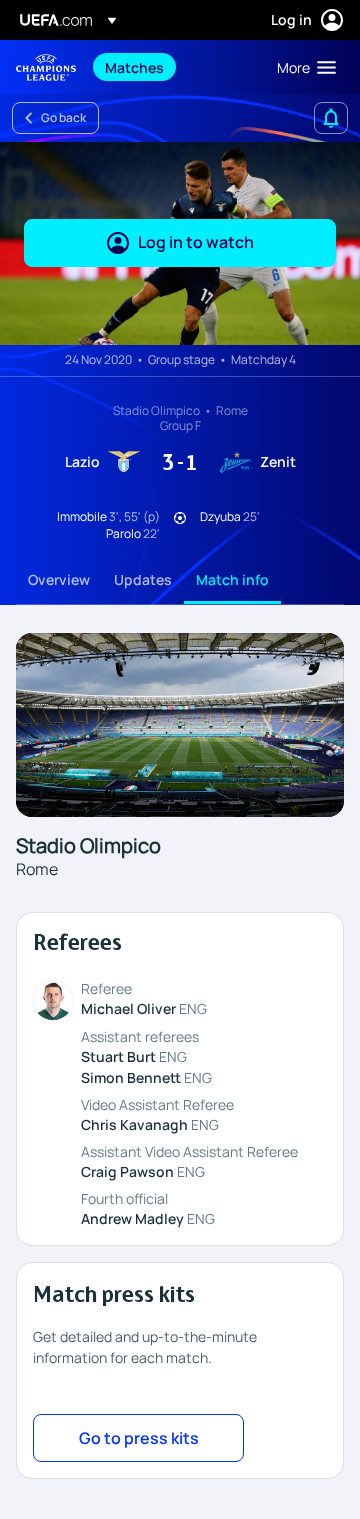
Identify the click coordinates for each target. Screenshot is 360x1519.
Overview (59, 579)
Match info (232, 579)
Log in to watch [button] (196, 242)
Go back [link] (63, 117)
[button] (302, 67)
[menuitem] (174, 67)
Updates (143, 579)
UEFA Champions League (46, 67)
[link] (134, 67)
